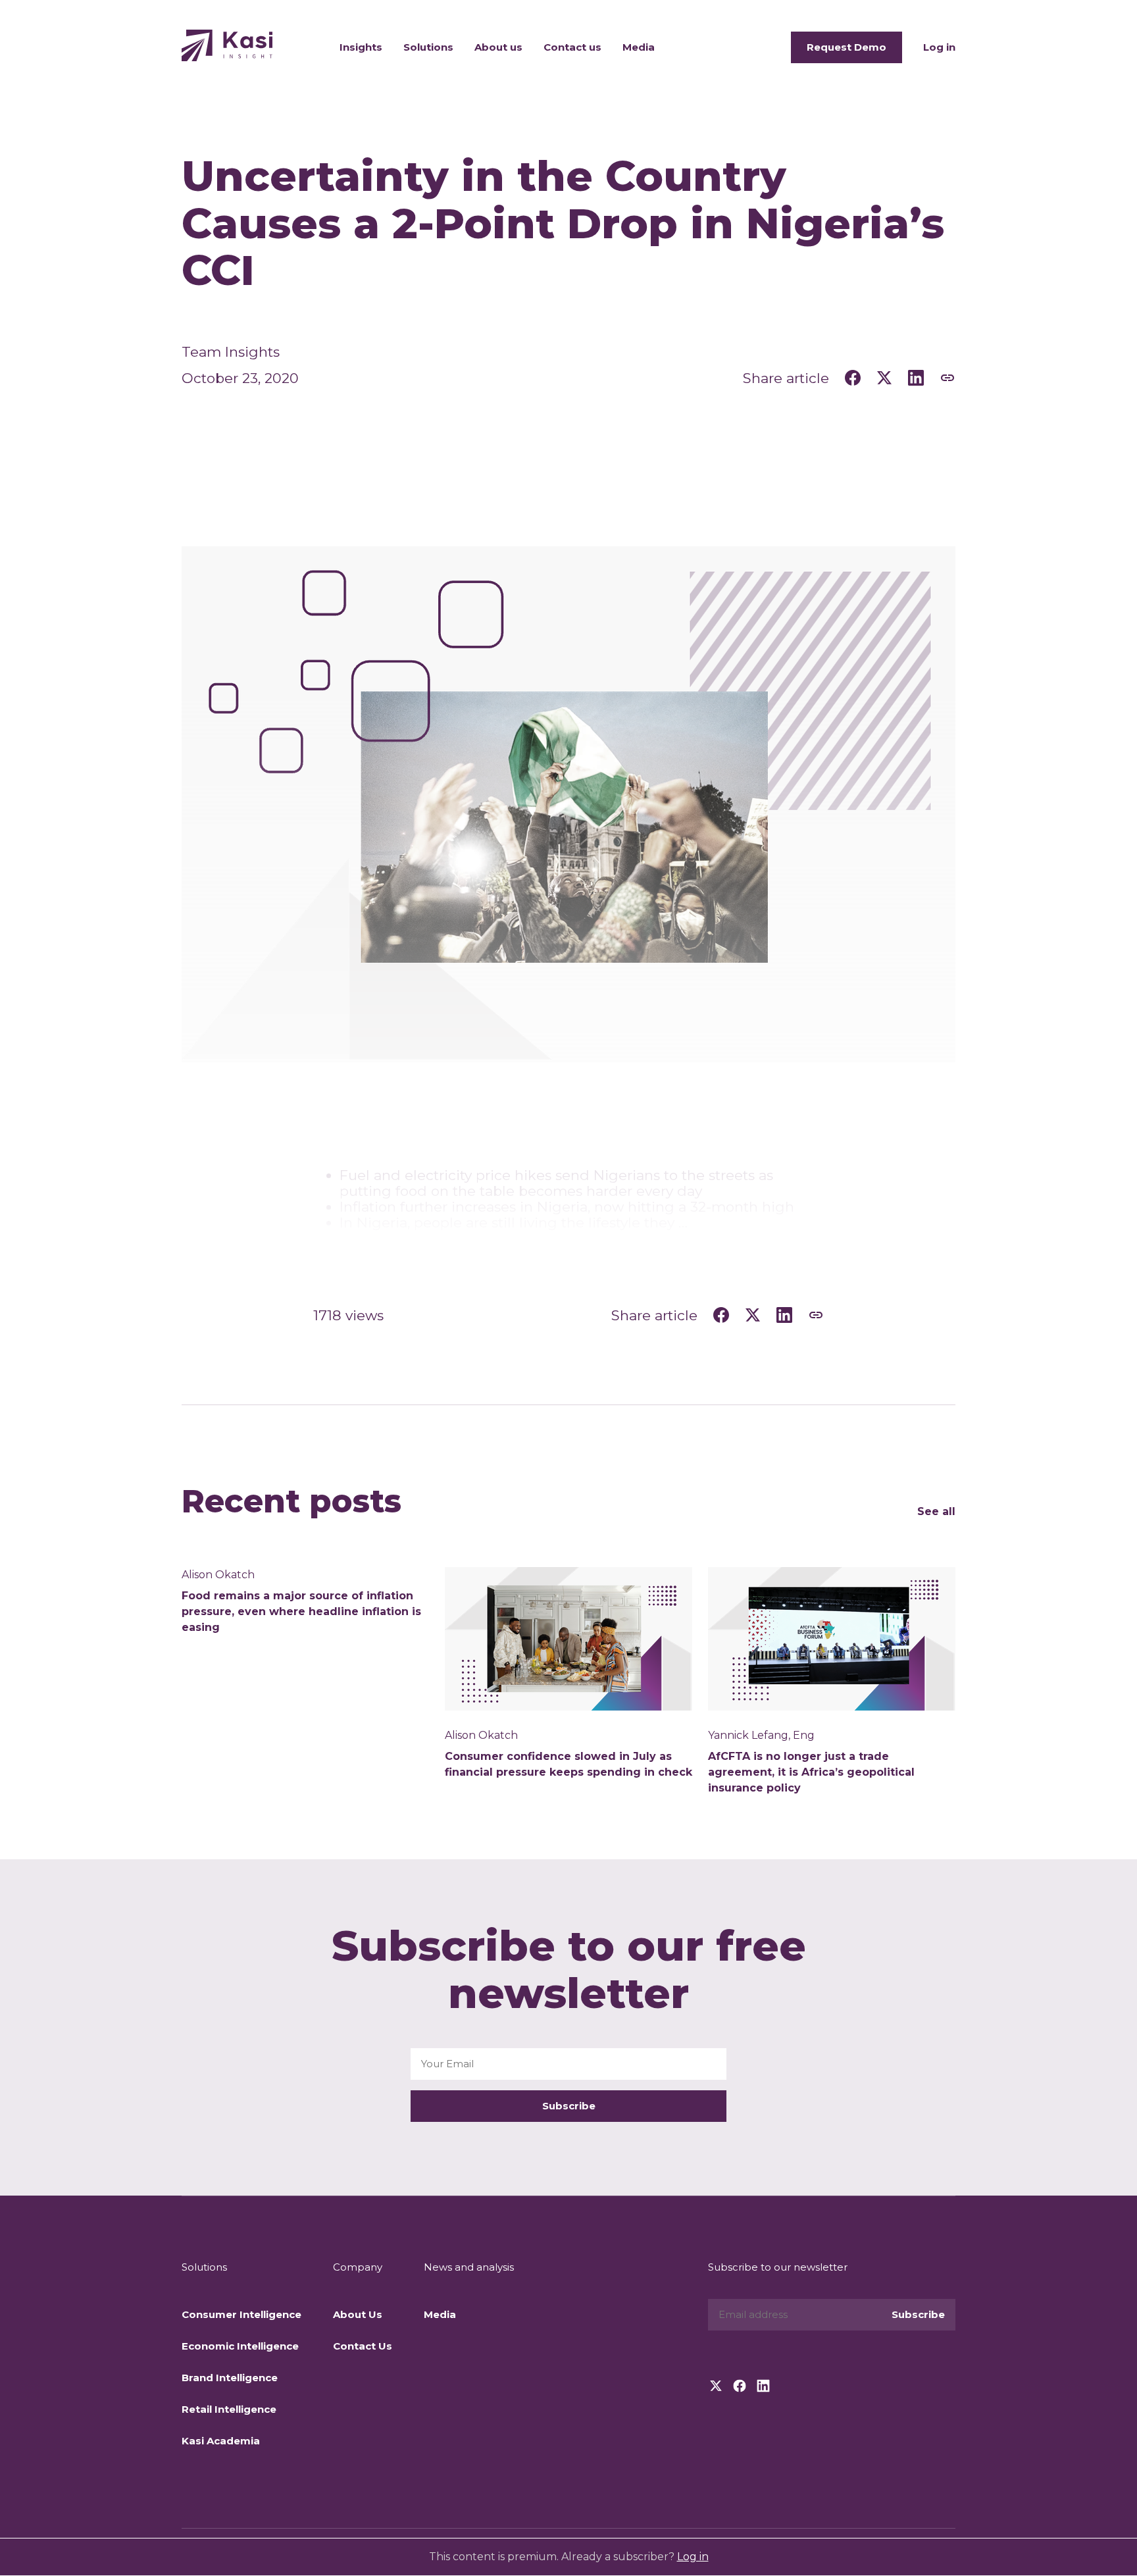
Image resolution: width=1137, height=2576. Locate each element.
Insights (361, 47)
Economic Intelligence (240, 2346)
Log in (939, 47)
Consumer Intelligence (241, 2314)
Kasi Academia (221, 2441)
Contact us (572, 47)
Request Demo (846, 47)
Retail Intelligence (229, 2409)
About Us (358, 2314)
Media (639, 47)
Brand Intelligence (230, 2378)
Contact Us (363, 2346)
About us (498, 47)
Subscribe (569, 2106)
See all (936, 1511)
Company (358, 2267)
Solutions (428, 47)
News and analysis (469, 2267)
